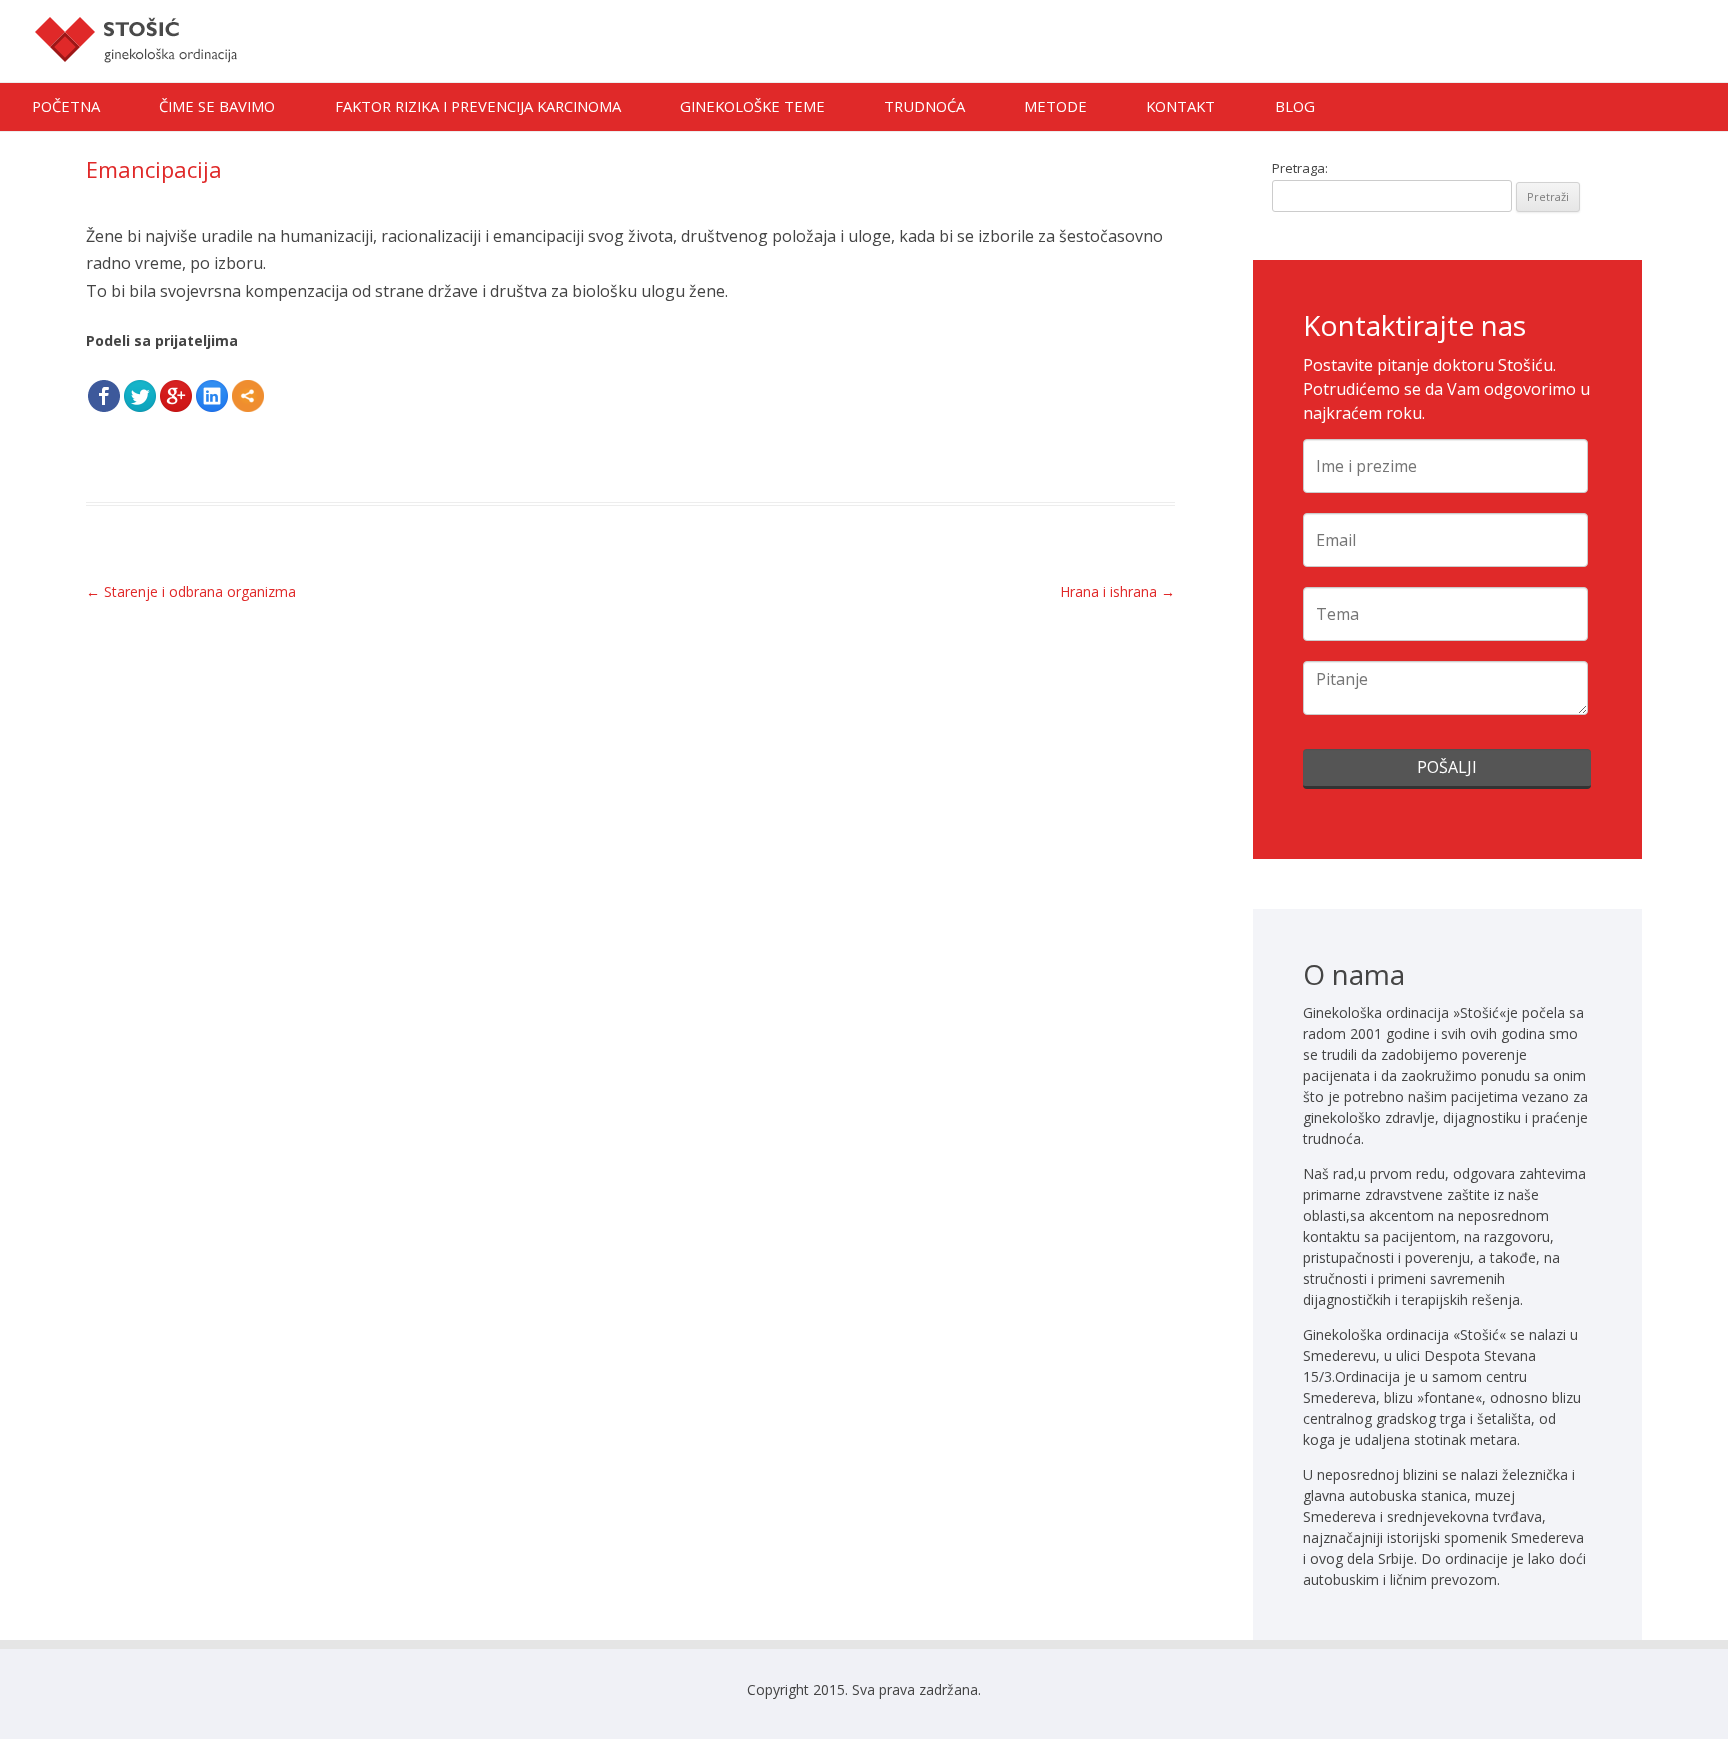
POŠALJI (1447, 767)
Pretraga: (1300, 168)
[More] (248, 396)
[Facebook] (104, 396)
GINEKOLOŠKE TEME (752, 106)
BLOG (1295, 106)
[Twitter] (140, 396)
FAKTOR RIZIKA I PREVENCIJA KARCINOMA (478, 106)
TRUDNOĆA (924, 106)
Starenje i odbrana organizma (191, 591)
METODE (1055, 106)
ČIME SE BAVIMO (217, 106)
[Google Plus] (176, 396)
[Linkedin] (212, 396)
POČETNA (66, 106)
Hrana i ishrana (1117, 591)
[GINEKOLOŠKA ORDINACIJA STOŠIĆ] (136, 74)
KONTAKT (1180, 106)
